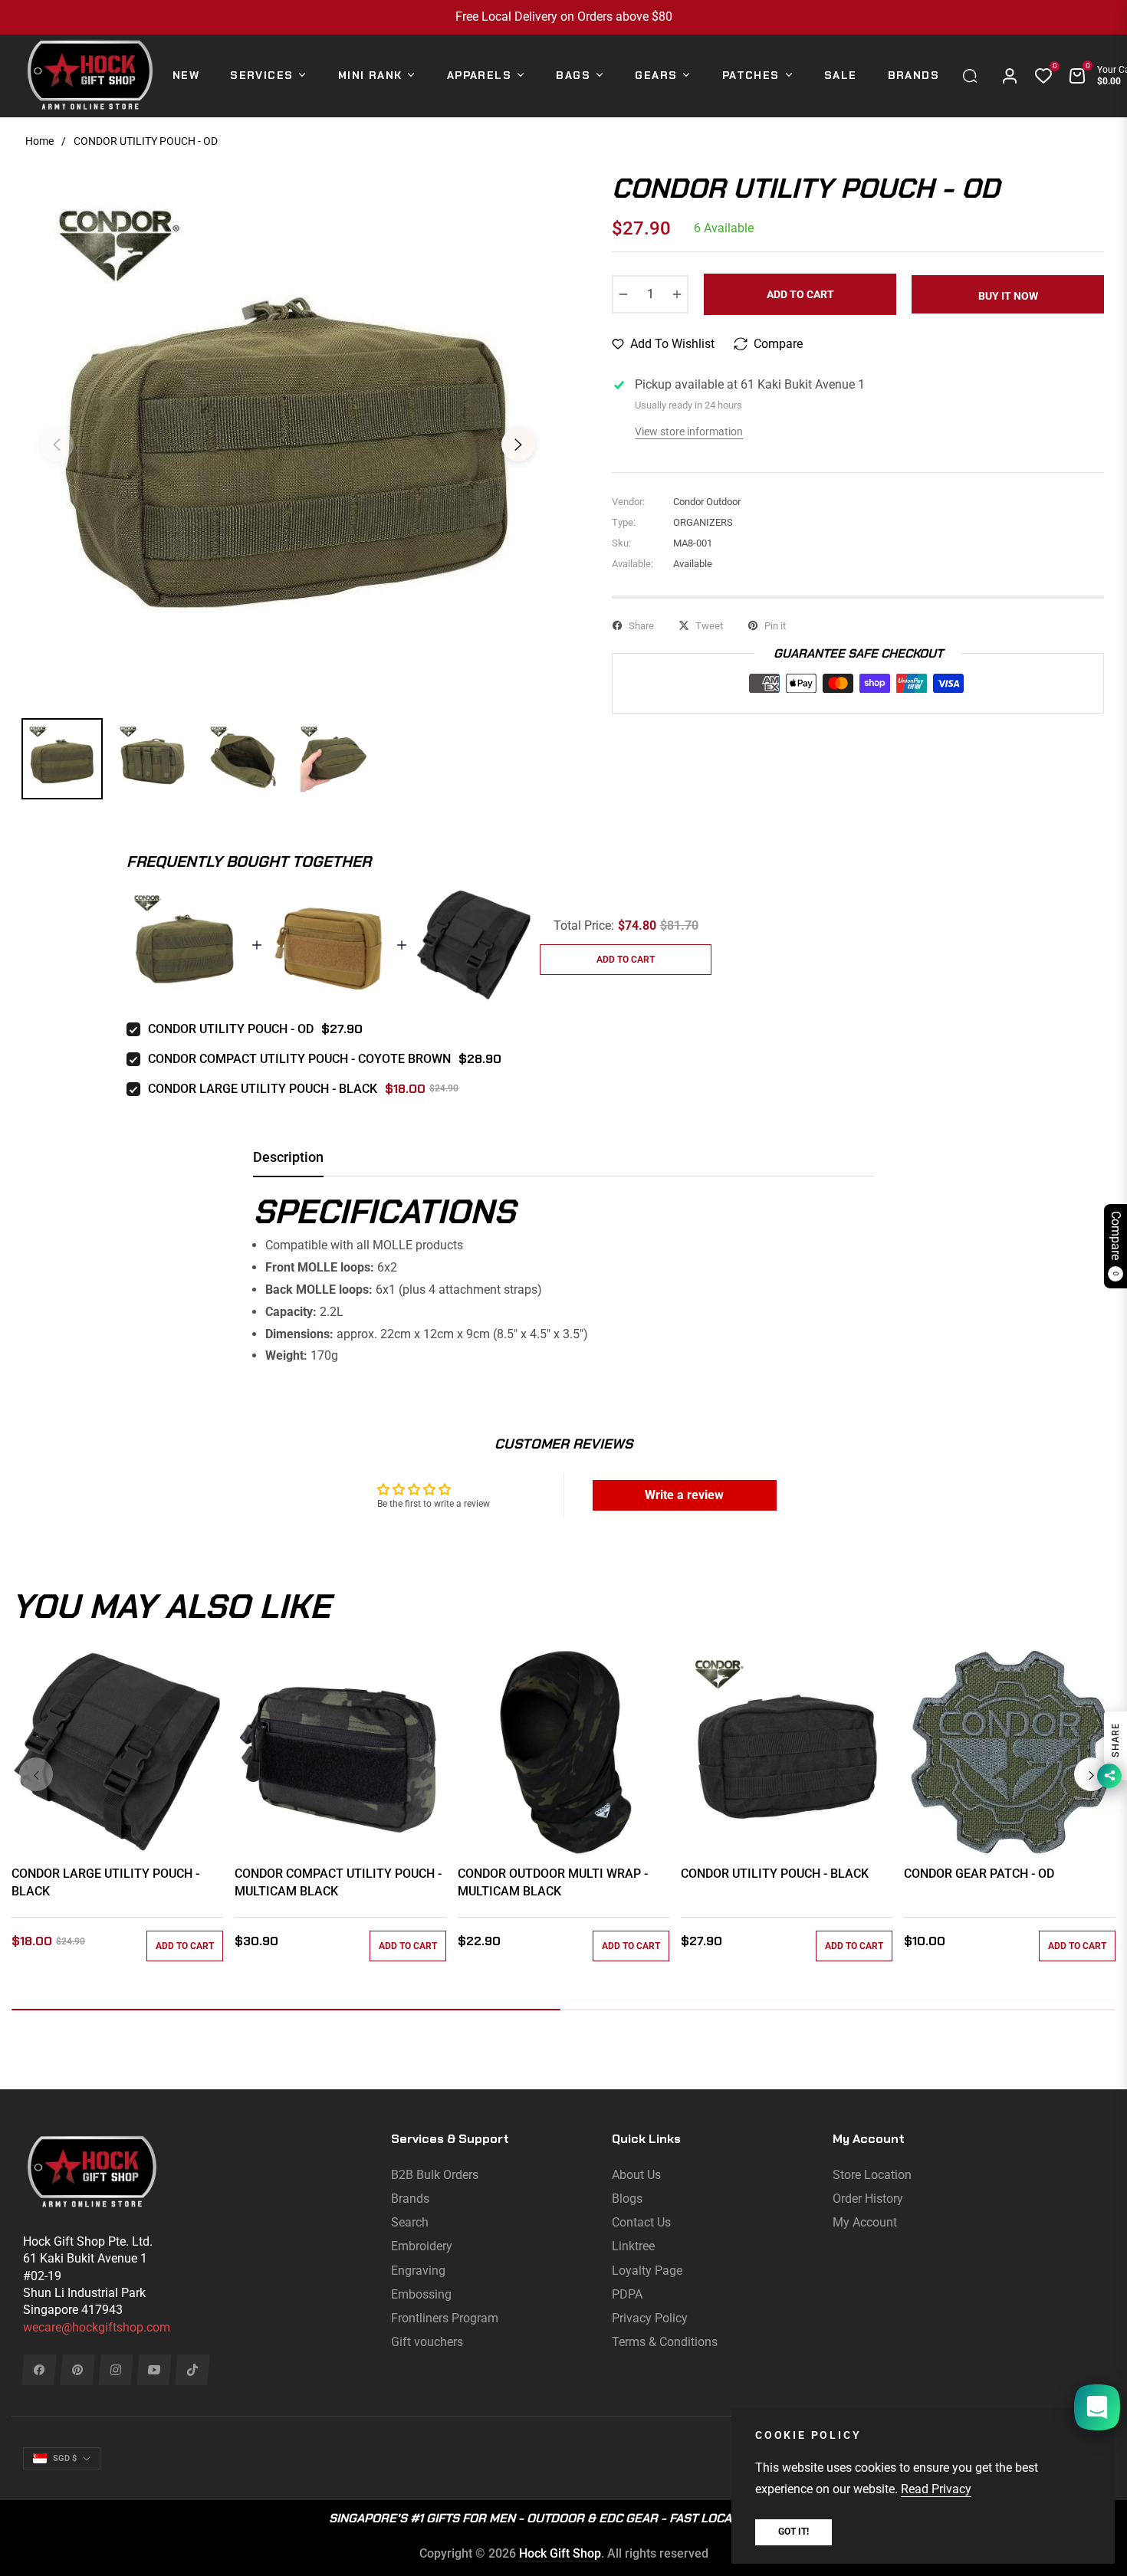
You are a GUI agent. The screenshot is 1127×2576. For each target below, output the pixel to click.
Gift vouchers (427, 2342)
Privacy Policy (650, 2318)
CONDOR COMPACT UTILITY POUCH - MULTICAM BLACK (338, 1882)
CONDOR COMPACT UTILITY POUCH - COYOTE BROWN (299, 1059)
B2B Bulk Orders (435, 2175)
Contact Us (641, 2222)
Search (410, 2222)
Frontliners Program (445, 2318)
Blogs (627, 2199)
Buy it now (1008, 296)
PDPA (627, 2294)
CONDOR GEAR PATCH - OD (979, 1874)
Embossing (421, 2294)
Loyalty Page (647, 2271)
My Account (865, 2222)
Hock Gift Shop (560, 2553)
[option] (287, 435)
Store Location (872, 2175)
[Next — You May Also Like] (1091, 1774)
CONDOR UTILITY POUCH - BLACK (775, 1874)
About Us (636, 2175)
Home (39, 141)
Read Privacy (936, 2489)
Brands (410, 2199)
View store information (689, 432)
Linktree (633, 2246)
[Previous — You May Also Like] (36, 1774)
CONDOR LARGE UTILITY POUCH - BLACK (263, 1089)
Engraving (418, 2271)
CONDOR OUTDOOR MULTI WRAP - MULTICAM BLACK (553, 1882)
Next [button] (518, 445)
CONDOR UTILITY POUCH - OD (231, 1029)
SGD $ (65, 2458)
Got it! (793, 2532)
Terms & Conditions (665, 2342)
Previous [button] (57, 445)
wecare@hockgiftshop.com (97, 2327)
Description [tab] (288, 1157)
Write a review (684, 1495)
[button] (974, 76)
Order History (868, 2199)
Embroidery (422, 2246)
